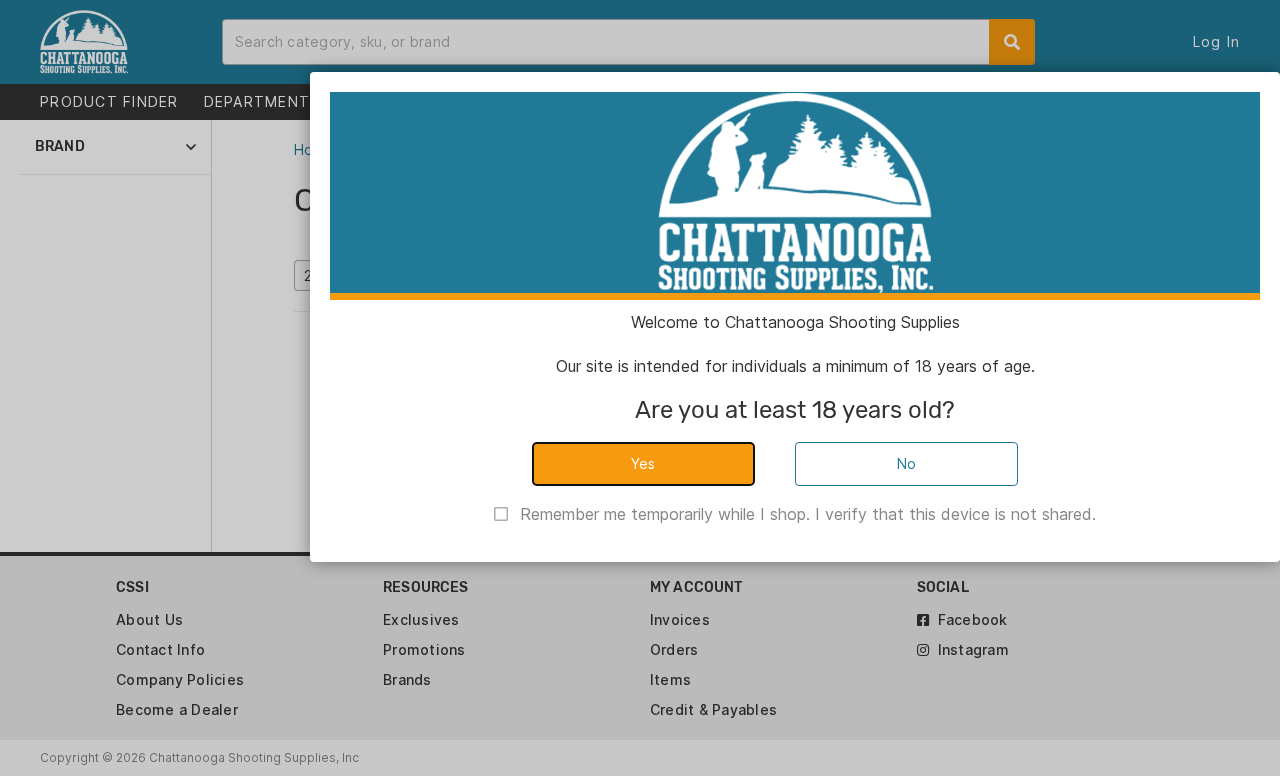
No (907, 463)
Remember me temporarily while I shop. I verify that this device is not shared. (808, 514)
